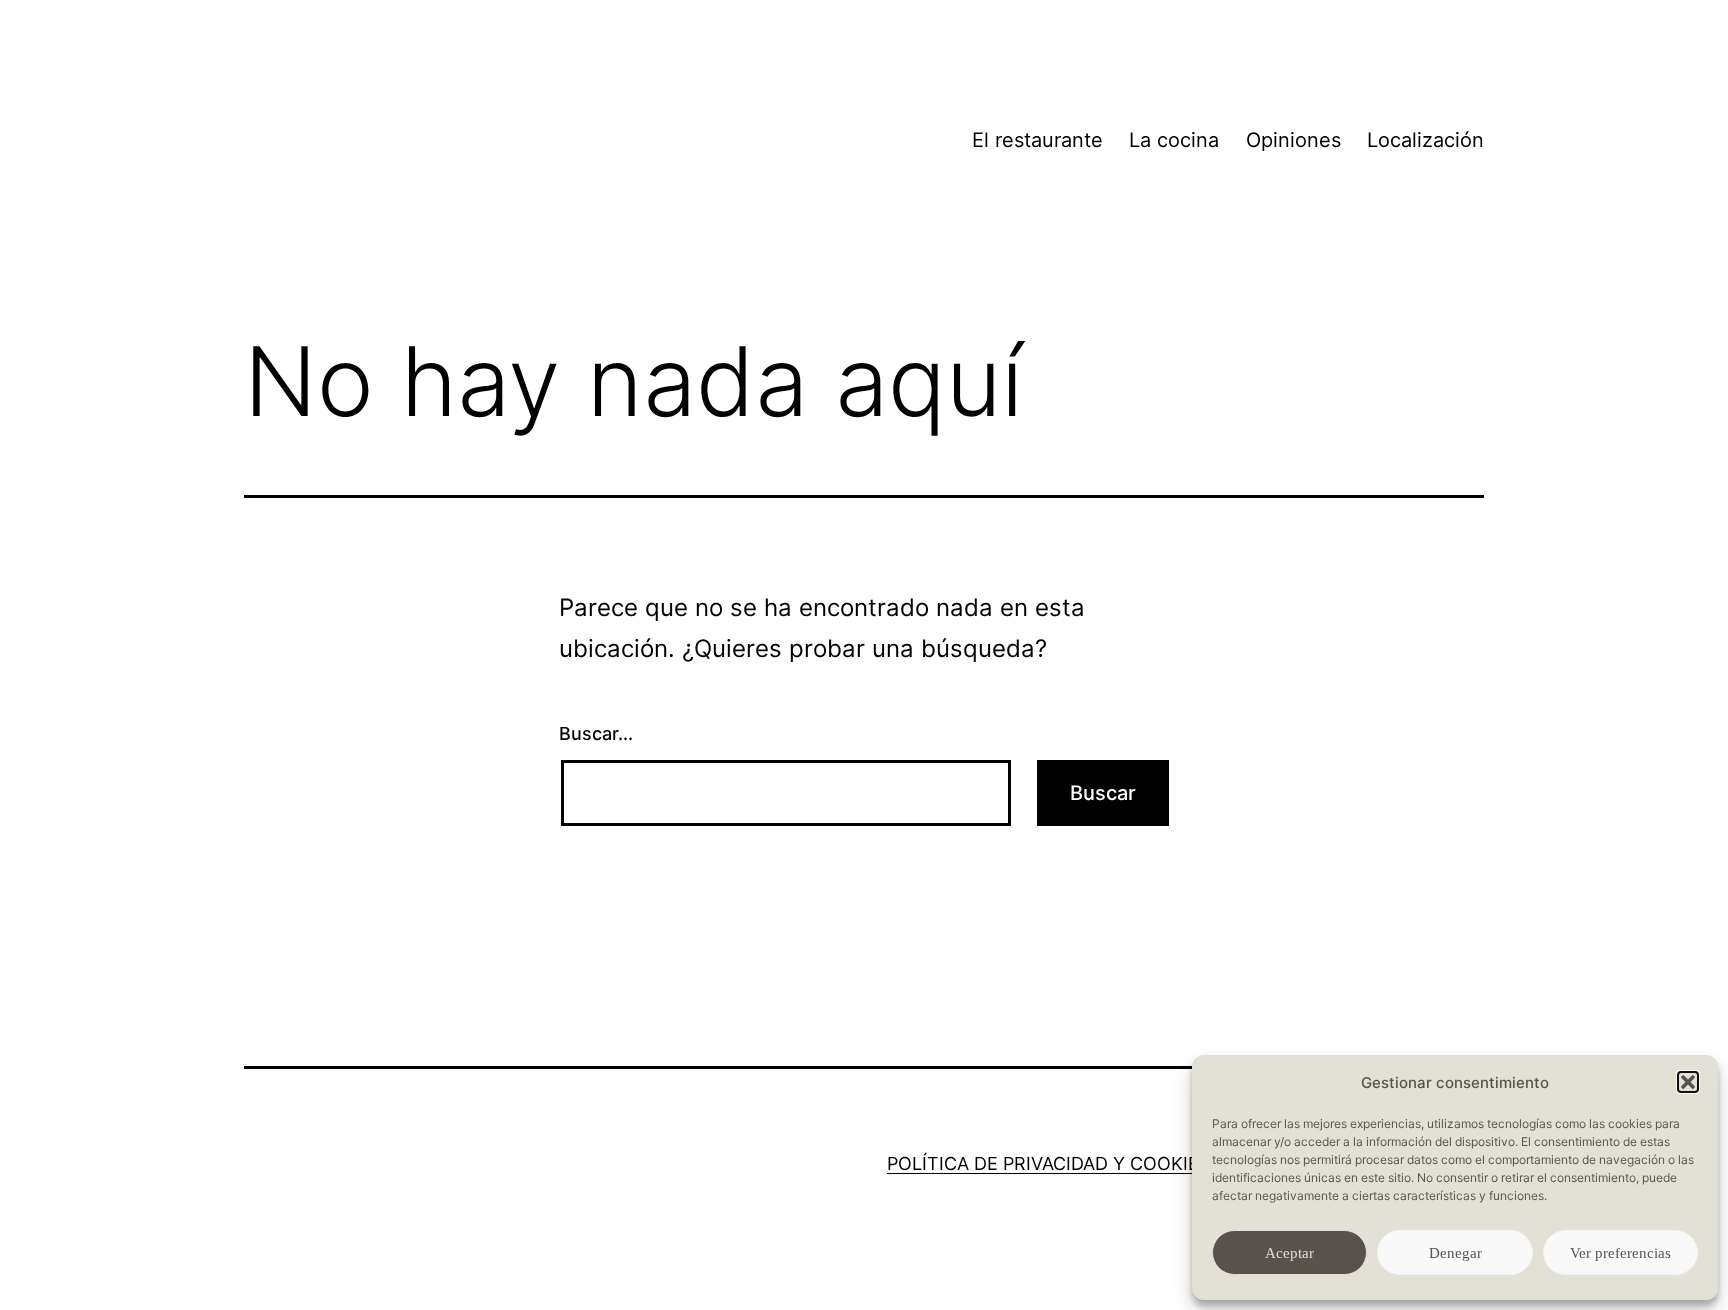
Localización (1425, 140)
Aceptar (1289, 1253)
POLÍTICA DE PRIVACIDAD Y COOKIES (1048, 1163)
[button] (1688, 1082)
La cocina (1174, 140)
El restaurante (1037, 140)
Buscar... (596, 733)
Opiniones (1293, 140)
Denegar (1455, 1253)
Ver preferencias (1620, 1253)
